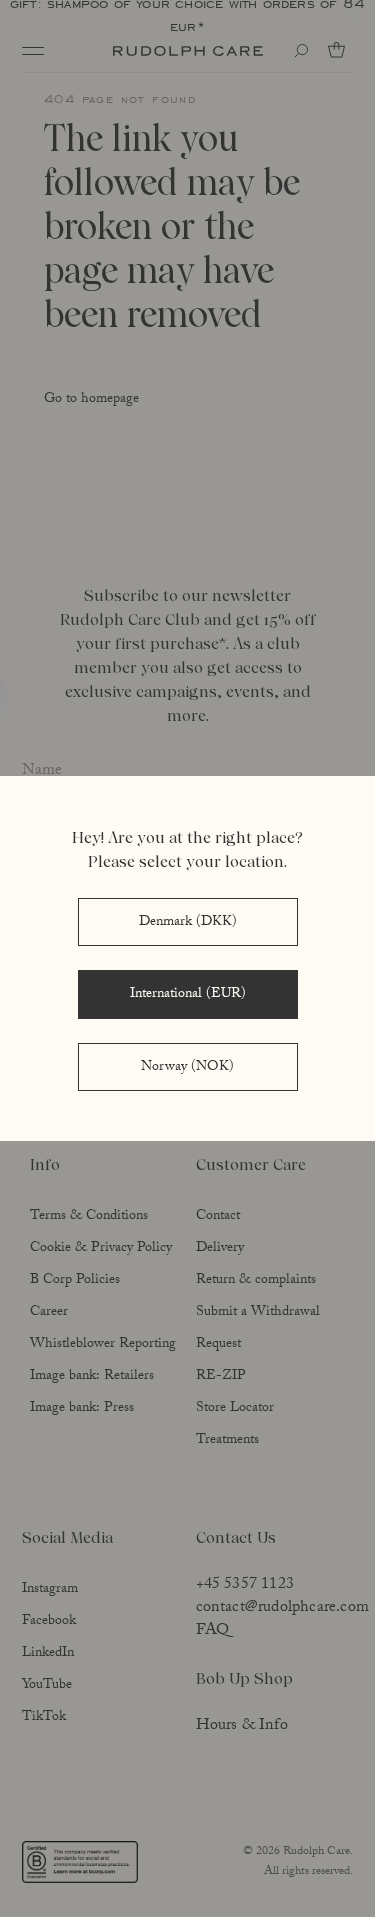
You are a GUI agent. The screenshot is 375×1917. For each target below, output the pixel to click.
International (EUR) (188, 995)
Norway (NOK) (187, 1068)
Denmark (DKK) (188, 923)
